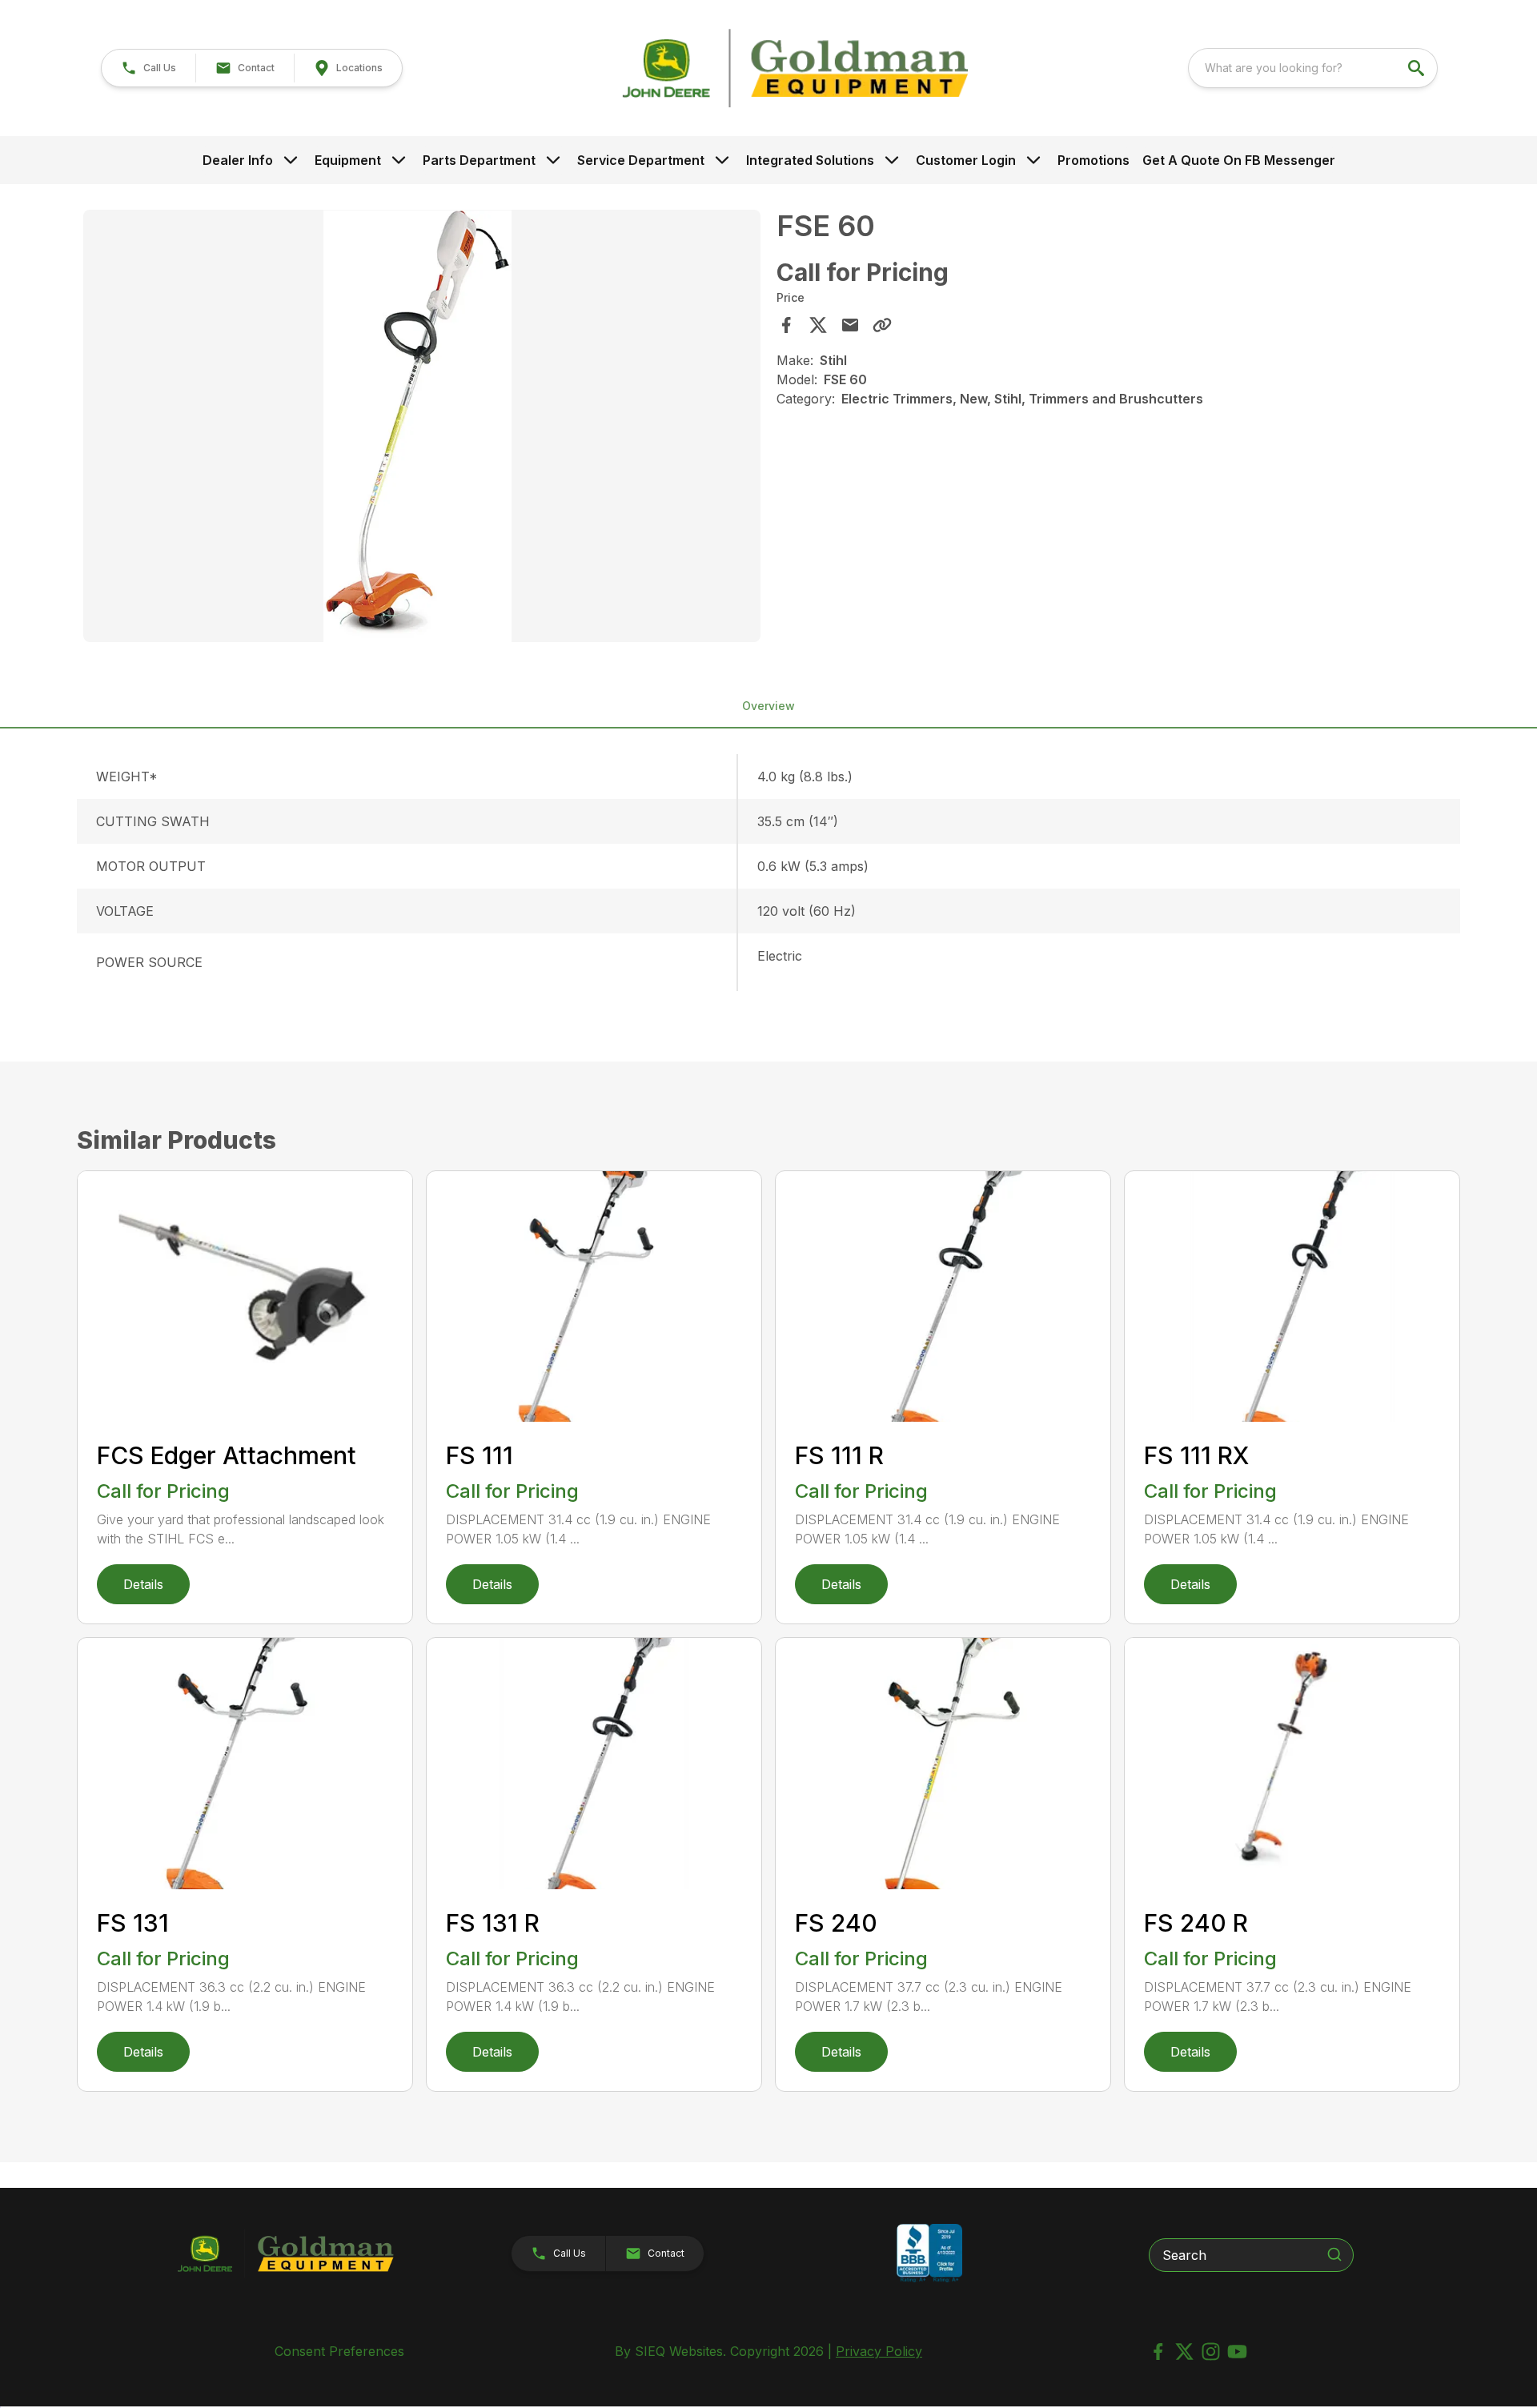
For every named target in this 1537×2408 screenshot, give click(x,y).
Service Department (641, 160)
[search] (1418, 68)
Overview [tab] (768, 706)
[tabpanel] (422, 428)
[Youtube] (1237, 2352)
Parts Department (479, 160)
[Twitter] (1184, 2352)
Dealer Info (238, 160)
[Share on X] (818, 325)
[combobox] (1313, 68)
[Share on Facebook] (786, 325)
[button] (148, 68)
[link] (348, 68)
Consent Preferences (339, 2351)
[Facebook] (1158, 2352)
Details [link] (143, 1584)
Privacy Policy (879, 2351)
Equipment (348, 160)
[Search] (1334, 2254)
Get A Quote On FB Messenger (1239, 160)
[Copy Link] (882, 325)
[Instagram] (1211, 2352)
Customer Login (966, 160)
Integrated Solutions (810, 160)
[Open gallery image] (422, 426)
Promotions (1094, 160)
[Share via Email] (850, 325)
